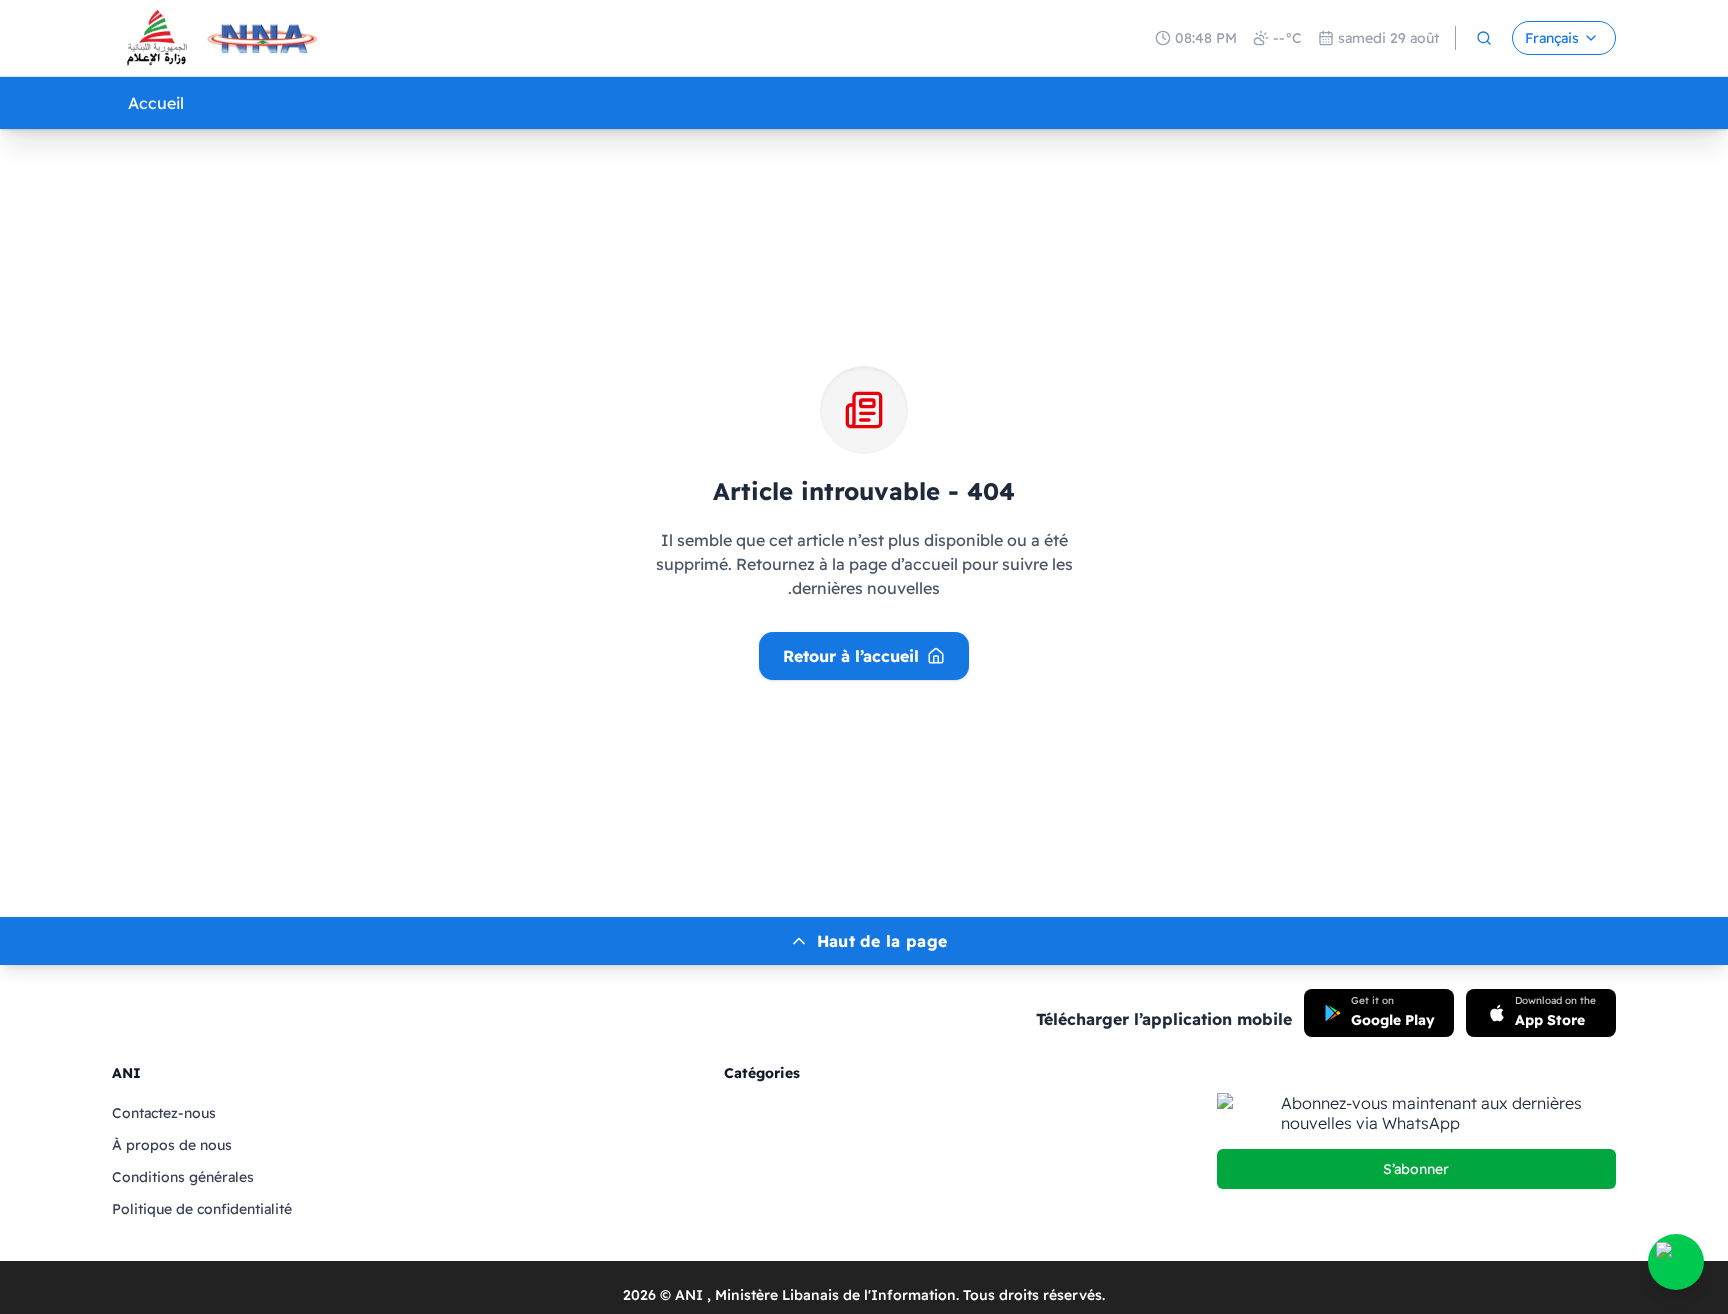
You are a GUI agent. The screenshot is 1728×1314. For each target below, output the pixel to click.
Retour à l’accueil (851, 656)
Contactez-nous (164, 1113)
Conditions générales (183, 1177)
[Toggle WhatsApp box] (1676, 1262)
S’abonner (1416, 1169)
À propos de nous (172, 1145)
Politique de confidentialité (202, 1209)
